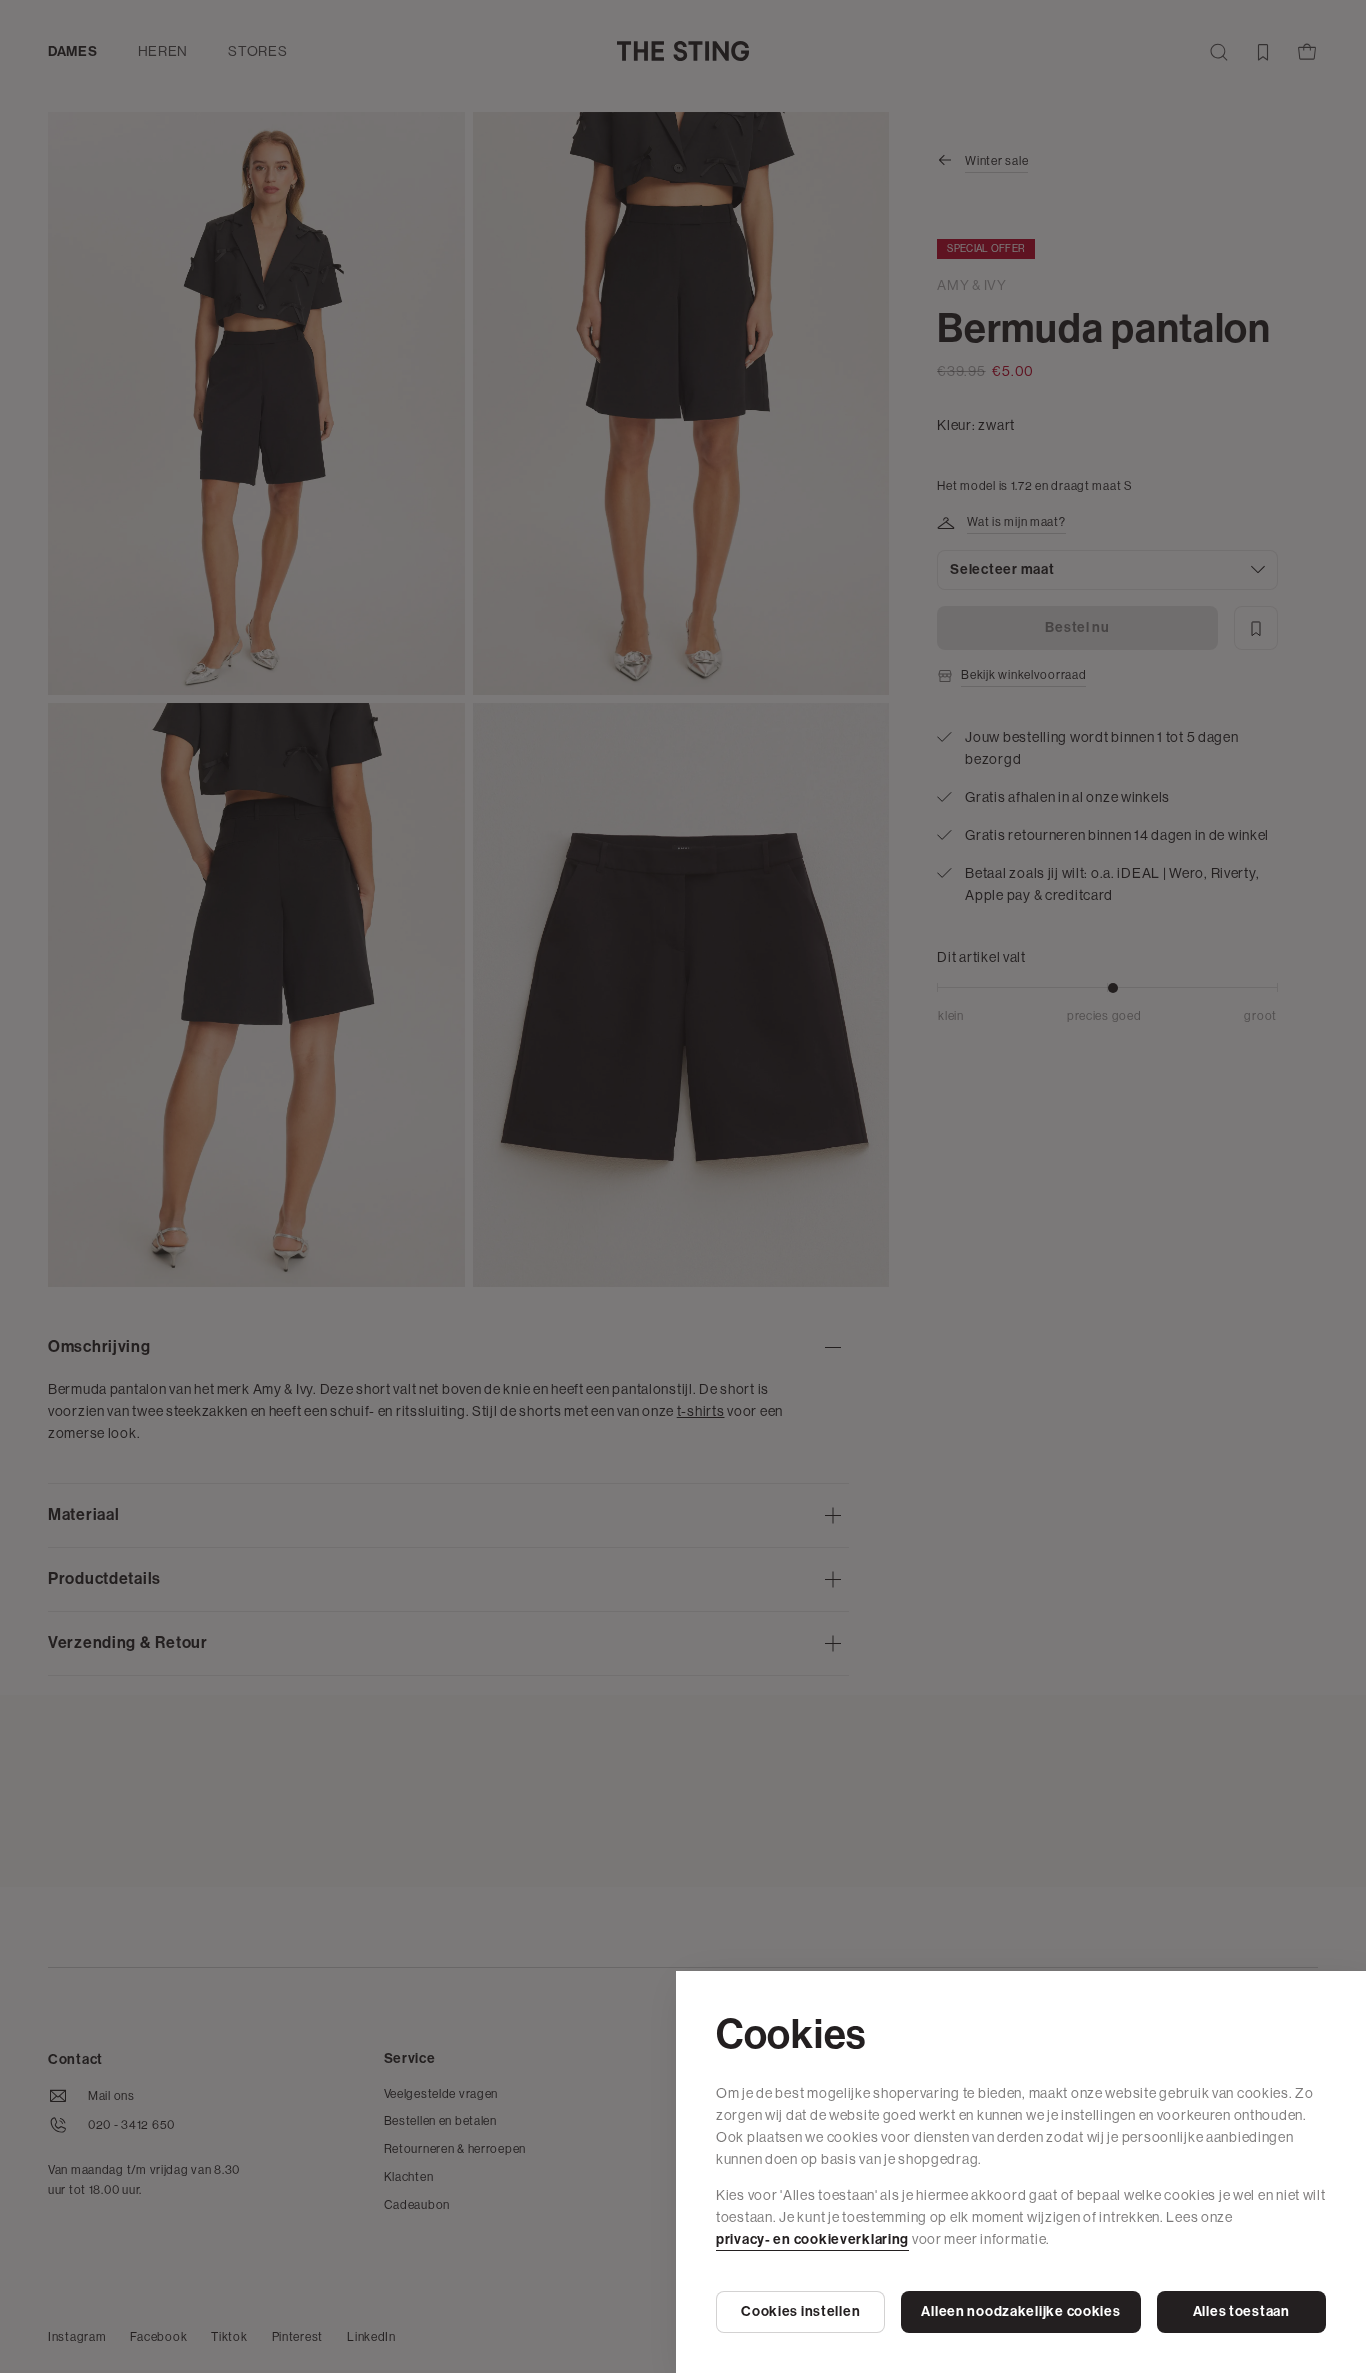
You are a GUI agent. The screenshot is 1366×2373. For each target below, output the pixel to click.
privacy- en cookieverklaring (812, 2239)
